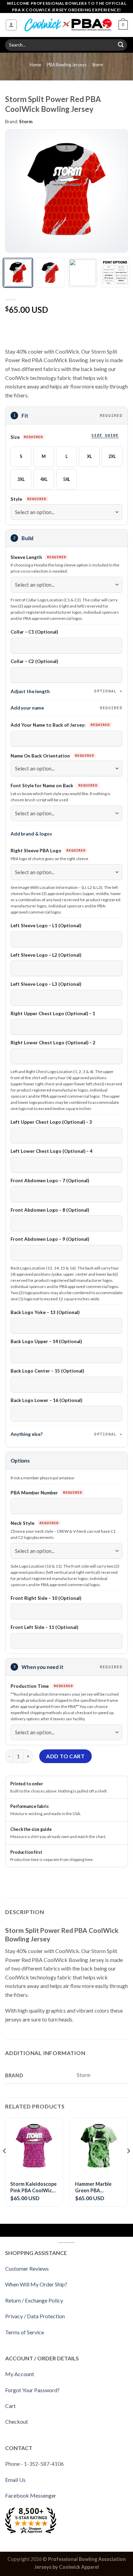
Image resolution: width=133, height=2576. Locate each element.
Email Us (15, 2480)
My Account (20, 2374)
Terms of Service (25, 2332)
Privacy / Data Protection (35, 2316)
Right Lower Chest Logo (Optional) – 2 (53, 1043)
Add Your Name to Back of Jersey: (49, 725)
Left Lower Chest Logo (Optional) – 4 (51, 1151)
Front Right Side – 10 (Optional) (46, 1598)
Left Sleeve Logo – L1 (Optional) (46, 926)
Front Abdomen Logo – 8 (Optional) (50, 1210)
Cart (10, 2406)
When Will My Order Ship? (36, 2284)
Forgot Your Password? (32, 2390)
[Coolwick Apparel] (68, 25)
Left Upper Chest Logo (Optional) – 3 (51, 1122)
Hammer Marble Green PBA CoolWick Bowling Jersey (96, 2187)
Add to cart (65, 1756)
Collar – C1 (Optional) (34, 632)
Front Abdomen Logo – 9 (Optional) (50, 1239)
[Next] (117, 191)
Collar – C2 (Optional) (34, 661)
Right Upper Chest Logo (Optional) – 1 (53, 1013)
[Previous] (16, 191)
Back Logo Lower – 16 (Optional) (46, 1400)
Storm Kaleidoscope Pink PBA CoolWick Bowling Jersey (33, 2187)
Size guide (105, 435)
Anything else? (64, 1434)
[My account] (11, 25)
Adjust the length (64, 691)
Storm (98, 65)
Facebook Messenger (31, 2495)
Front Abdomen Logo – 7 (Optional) (50, 1181)
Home (35, 65)
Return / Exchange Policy (34, 2300)
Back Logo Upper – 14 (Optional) (46, 1341)
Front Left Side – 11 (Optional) (44, 1627)
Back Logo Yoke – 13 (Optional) (45, 1312)
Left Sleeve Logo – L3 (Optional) (46, 984)
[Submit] (121, 45)
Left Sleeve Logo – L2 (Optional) (46, 955)
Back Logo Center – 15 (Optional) (47, 1371)
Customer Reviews (27, 2268)
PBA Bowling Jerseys (67, 65)
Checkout (17, 2421)
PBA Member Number (35, 1493)
